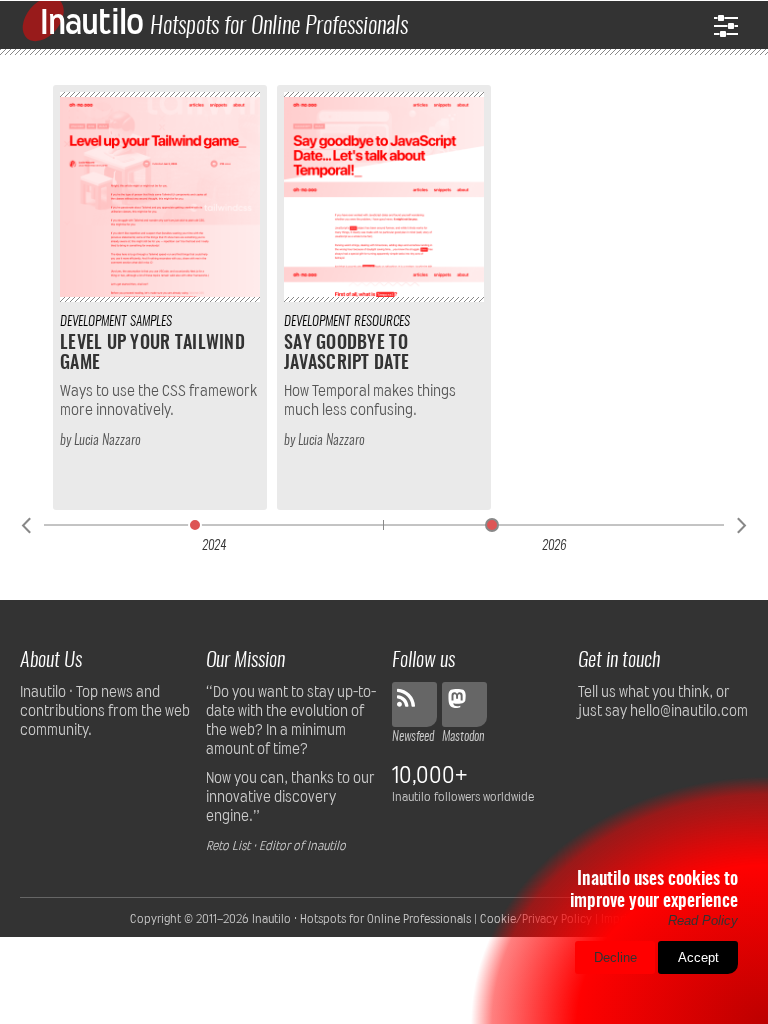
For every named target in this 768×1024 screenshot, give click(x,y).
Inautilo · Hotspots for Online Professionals (361, 919)
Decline (615, 957)
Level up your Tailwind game (152, 354)
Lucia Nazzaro (107, 441)
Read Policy (703, 920)
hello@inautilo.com (689, 710)
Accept (698, 957)
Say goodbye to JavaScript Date (346, 354)
